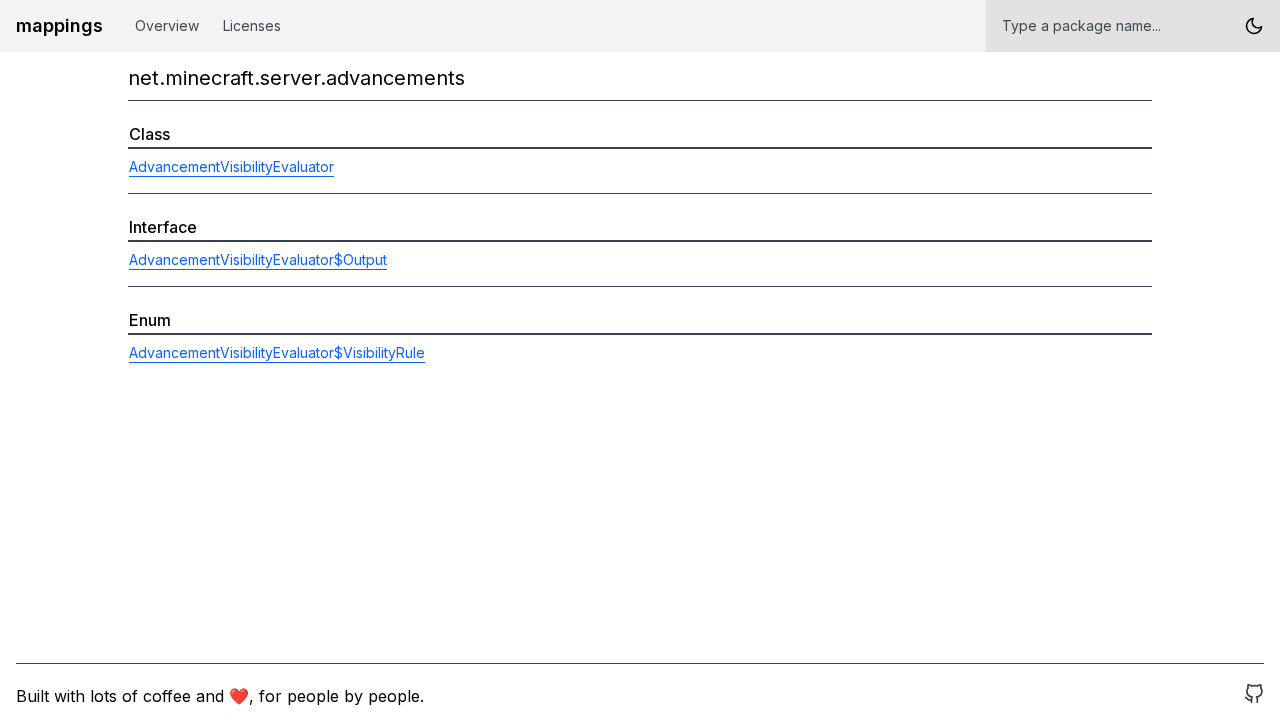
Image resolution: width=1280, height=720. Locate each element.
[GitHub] (1254, 696)
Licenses (252, 25)
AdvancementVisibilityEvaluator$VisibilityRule (277, 352)
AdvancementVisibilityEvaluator (231, 166)
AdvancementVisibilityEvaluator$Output (258, 259)
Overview (167, 25)
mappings (59, 25)
